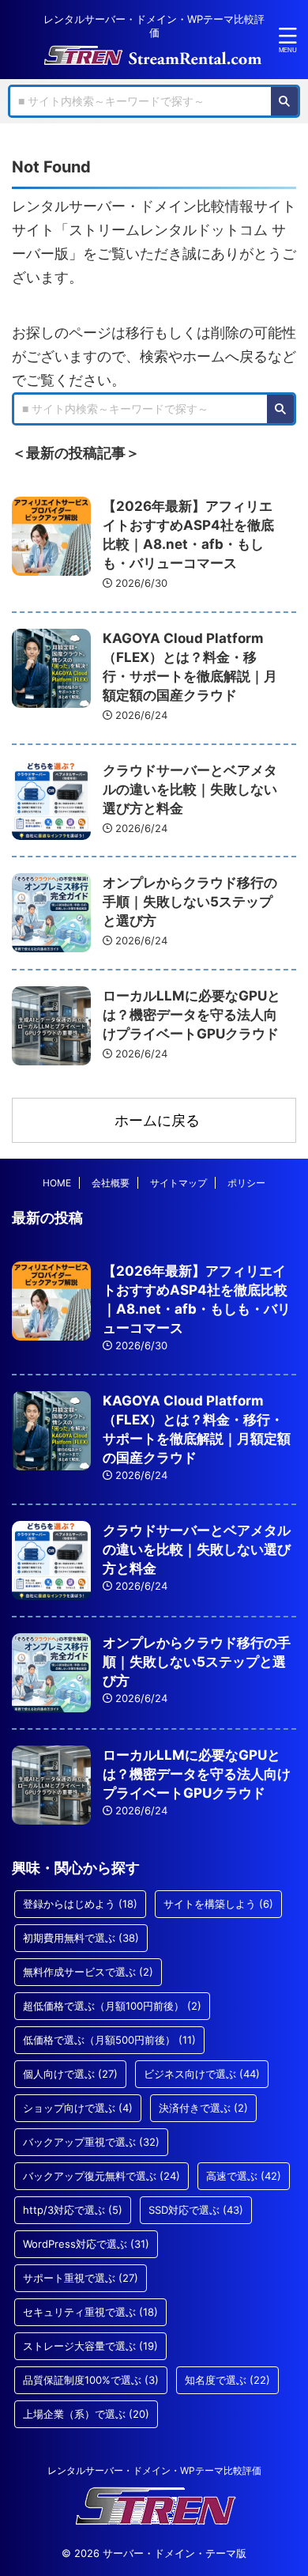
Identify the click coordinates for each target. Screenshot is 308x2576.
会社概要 (111, 1183)
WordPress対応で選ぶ (86, 2244)
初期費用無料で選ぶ (81, 1938)
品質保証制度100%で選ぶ (91, 2380)
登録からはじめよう (80, 1904)
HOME (57, 1183)
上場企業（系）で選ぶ (86, 2414)
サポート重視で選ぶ (81, 2278)
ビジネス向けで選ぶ (202, 2074)
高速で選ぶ (244, 2176)
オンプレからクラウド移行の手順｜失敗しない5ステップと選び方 (190, 902)
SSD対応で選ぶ (196, 2210)
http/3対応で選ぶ (73, 2210)
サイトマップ (178, 1183)
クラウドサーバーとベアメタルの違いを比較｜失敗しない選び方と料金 (190, 789)
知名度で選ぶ (227, 2380)
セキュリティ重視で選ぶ (90, 2312)
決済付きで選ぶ (203, 2108)
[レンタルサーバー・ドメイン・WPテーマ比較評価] (154, 54)
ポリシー (246, 1183)
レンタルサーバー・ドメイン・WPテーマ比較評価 (154, 2470)
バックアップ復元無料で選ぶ (101, 2176)
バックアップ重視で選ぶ (91, 2142)
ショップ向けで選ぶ (78, 2108)
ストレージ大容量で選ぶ (90, 2346)
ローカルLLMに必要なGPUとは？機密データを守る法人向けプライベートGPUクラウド (192, 1015)
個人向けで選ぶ (70, 2074)
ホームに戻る (157, 1120)
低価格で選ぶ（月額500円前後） (109, 2040)
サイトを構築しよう (218, 1904)
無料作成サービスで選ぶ (88, 1972)
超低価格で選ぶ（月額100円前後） (112, 2006)
